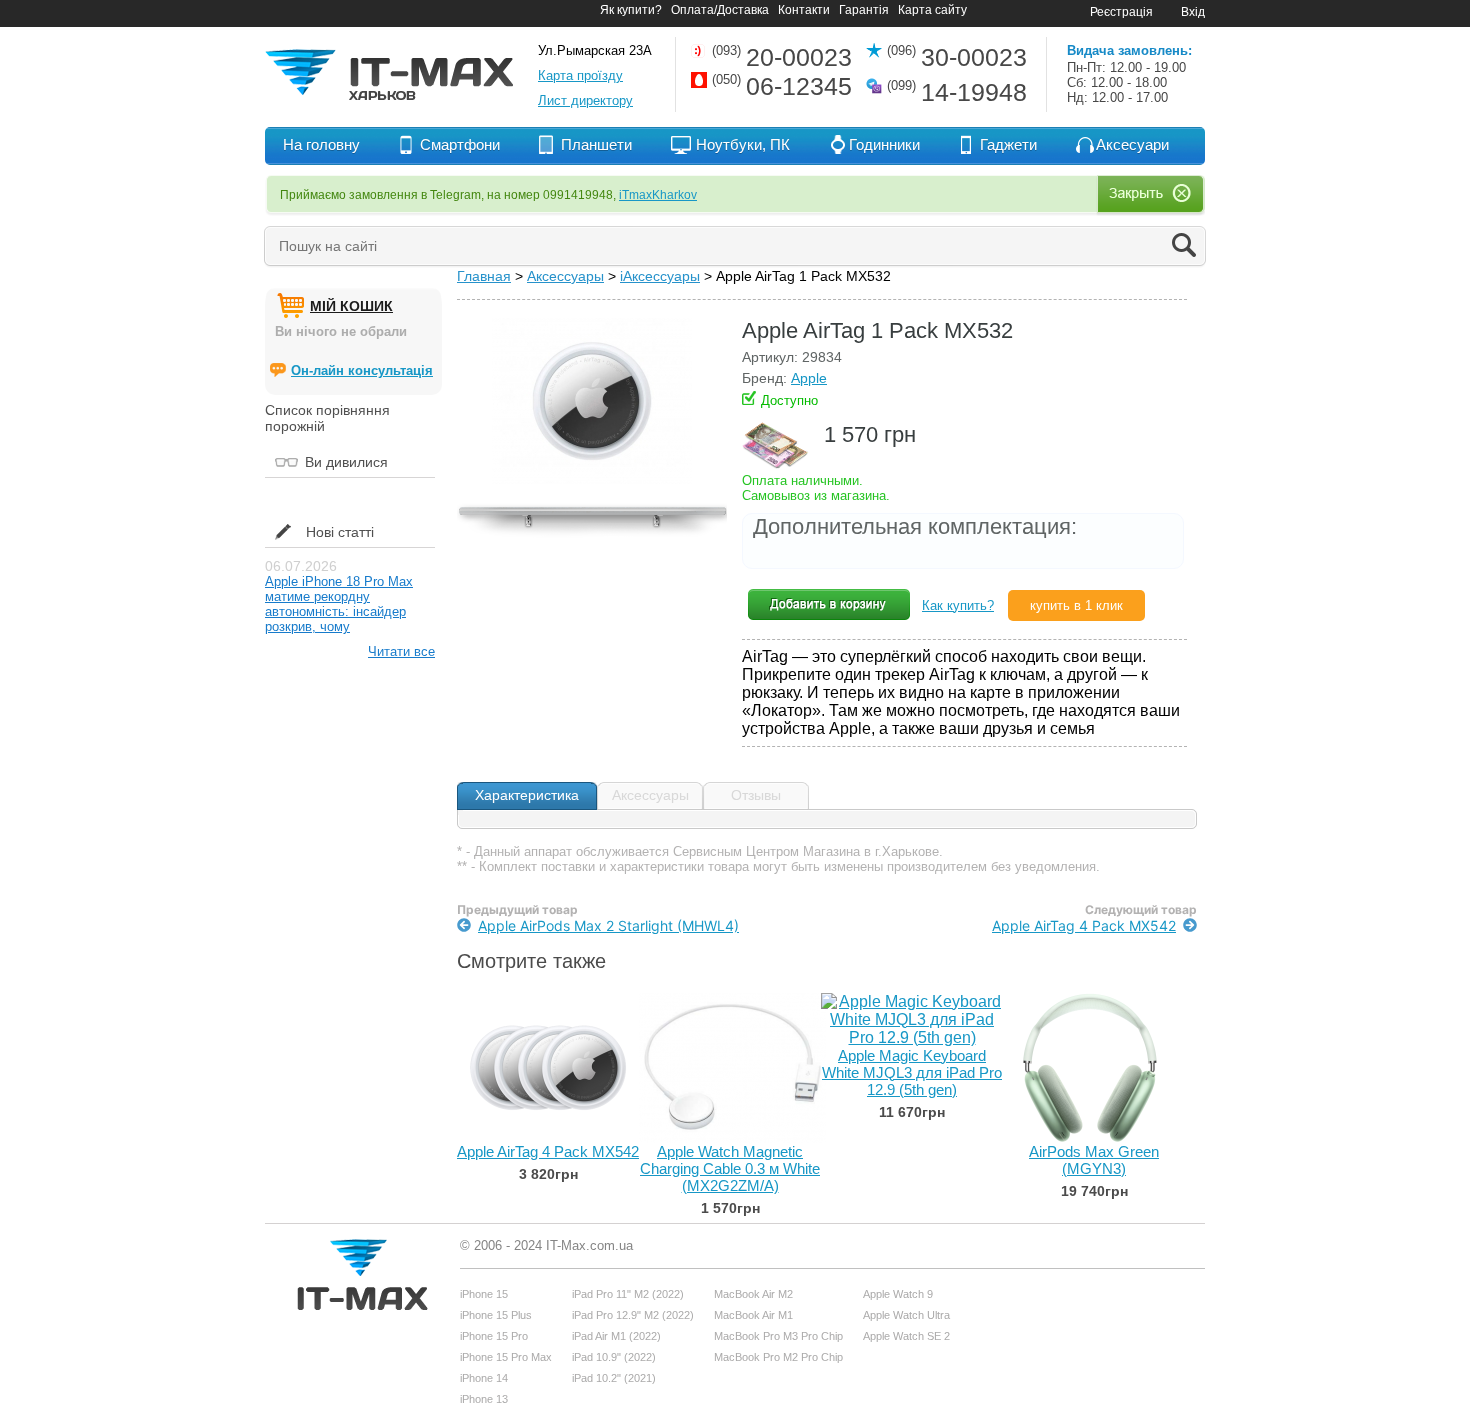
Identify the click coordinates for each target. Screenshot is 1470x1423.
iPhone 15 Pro (494, 1336)
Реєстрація (1121, 12)
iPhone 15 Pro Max (506, 1357)
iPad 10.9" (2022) (614, 1357)
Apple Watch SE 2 (906, 1336)
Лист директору (585, 100)
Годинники (884, 144)
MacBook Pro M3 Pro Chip (778, 1336)
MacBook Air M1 (753, 1315)
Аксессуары (565, 276)
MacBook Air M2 (753, 1294)
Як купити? (631, 10)
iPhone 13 (484, 1399)
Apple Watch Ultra (906, 1315)
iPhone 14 (484, 1378)
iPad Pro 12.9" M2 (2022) (633, 1315)
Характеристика (527, 795)
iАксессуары (660, 276)
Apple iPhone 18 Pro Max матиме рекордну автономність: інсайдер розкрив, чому (339, 604)
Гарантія (864, 10)
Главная (484, 276)
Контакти (804, 10)
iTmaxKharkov (658, 195)
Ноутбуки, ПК (743, 144)
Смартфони (460, 144)
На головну (321, 144)
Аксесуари (1132, 144)
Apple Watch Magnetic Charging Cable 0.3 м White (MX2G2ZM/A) (730, 1168)
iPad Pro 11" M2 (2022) (628, 1294)
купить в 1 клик (1076, 605)
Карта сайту (932, 10)
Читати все (401, 651)
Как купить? (958, 605)
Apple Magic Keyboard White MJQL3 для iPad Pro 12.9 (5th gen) (912, 1072)
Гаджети (1008, 144)
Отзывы (756, 795)
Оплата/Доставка (720, 10)
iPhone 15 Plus (496, 1315)
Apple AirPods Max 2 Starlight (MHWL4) (608, 925)
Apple (809, 378)
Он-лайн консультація (362, 370)
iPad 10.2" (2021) (614, 1378)
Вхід (1193, 12)
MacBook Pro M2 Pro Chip (778, 1357)
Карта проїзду (580, 75)
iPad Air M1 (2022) (616, 1336)
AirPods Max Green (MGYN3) (1094, 1160)
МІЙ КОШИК (351, 306)
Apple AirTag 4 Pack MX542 (1084, 925)
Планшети (596, 144)
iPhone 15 (484, 1294)
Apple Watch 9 (898, 1294)
